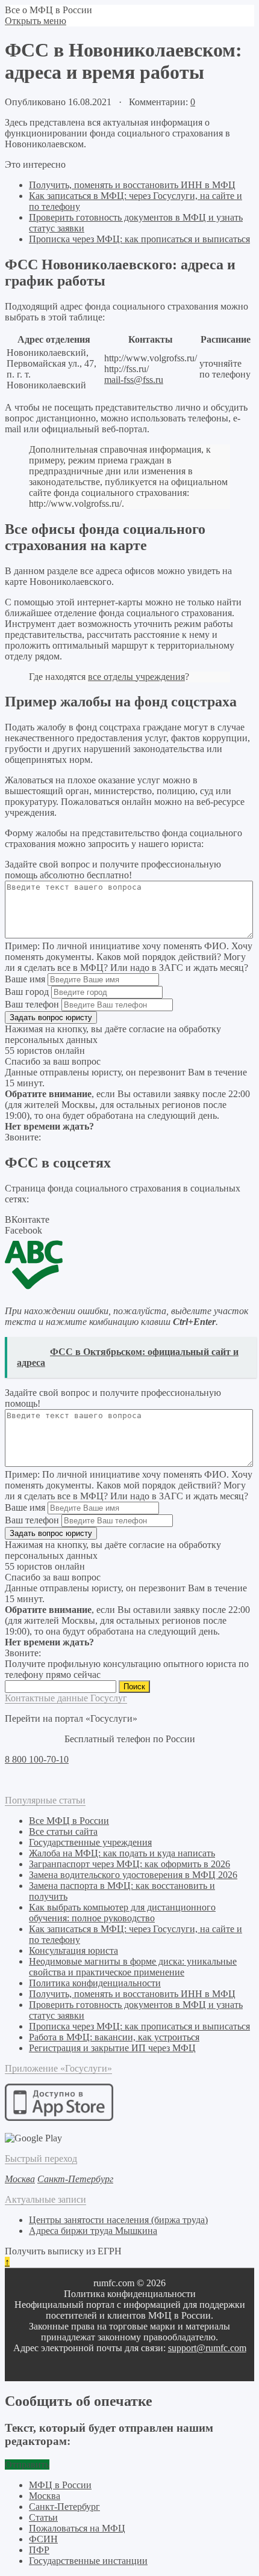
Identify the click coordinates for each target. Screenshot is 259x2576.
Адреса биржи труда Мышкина (93, 2231)
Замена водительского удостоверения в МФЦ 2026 (133, 1875)
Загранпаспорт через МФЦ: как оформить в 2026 (129, 1864)
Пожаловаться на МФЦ (77, 2528)
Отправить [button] (27, 2464)
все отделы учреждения (136, 677)
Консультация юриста (73, 1950)
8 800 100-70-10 (37, 1759)
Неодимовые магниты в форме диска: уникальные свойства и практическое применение (133, 1967)
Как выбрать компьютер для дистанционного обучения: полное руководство (122, 1913)
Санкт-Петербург (64, 2507)
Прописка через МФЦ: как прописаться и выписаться (139, 239)
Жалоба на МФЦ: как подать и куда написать (122, 1853)
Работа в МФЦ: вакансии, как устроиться (114, 2037)
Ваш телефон (32, 1004)
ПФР (39, 2550)
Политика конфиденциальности (95, 1983)
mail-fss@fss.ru (134, 380)
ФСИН (43, 2539)
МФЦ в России (60, 2485)
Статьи (43, 2517)
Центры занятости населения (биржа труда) (118, 2220)
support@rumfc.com (207, 2348)
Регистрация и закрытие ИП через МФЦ (112, 2048)
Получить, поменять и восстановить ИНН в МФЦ (132, 185)
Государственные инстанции (88, 2561)
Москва (45, 2496)
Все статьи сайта (63, 1831)
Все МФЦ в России (69, 1821)
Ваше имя (25, 979)
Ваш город (27, 992)
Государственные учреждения (90, 1842)
